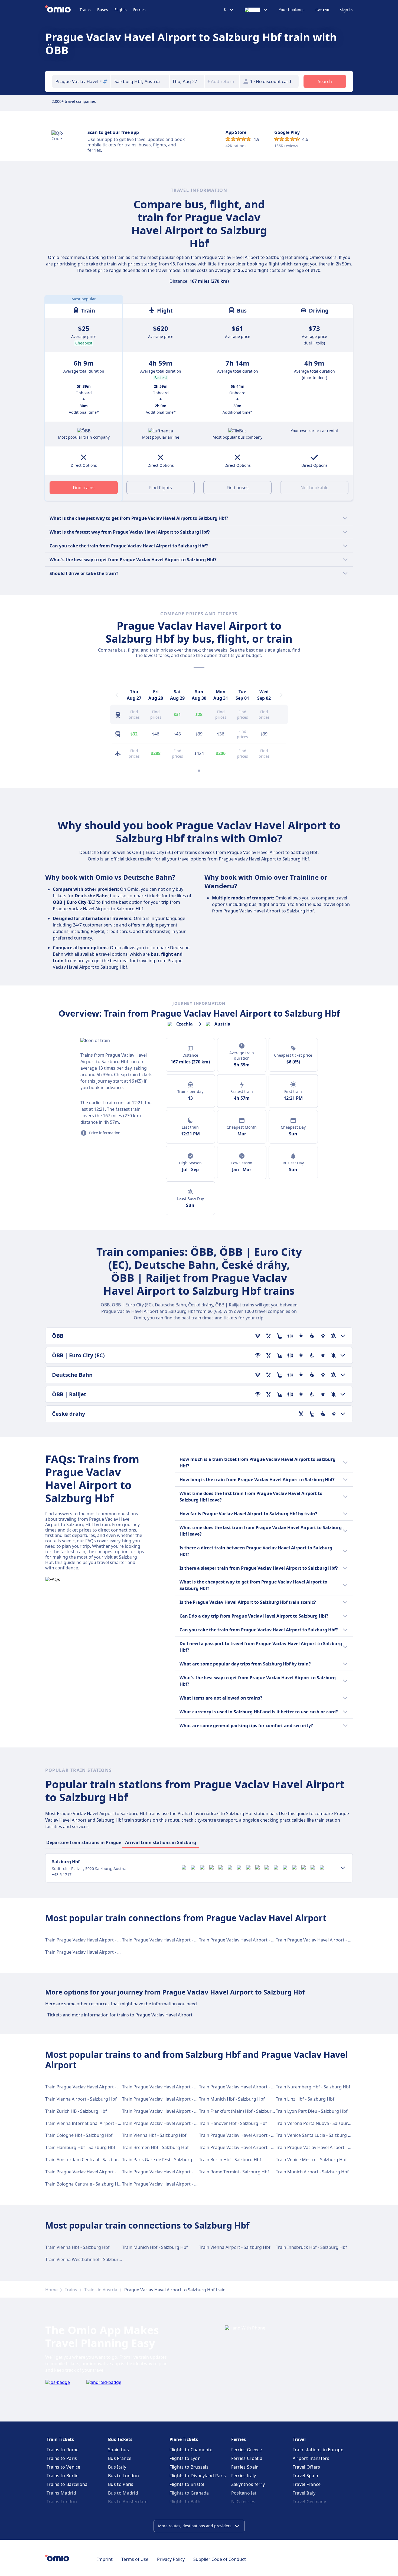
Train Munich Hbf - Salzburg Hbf (232, 2099)
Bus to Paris (121, 2484)
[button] (187, 81)
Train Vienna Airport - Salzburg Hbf (81, 2099)
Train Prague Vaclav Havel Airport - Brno (163, 1940)
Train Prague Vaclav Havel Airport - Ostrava (320, 1940)
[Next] (281, 695)
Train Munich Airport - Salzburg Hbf (312, 2172)
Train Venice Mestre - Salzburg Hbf (311, 2160)
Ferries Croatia (247, 2458)
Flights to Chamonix (191, 2450)
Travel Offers (306, 2467)
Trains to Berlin (63, 2476)
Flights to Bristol (187, 2484)
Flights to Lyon (185, 2458)
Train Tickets (60, 2439)
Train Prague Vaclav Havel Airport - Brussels (167, 2099)
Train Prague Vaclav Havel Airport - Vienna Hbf (246, 1940)
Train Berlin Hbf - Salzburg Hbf (230, 2160)
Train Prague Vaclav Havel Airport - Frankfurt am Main (177, 2087)
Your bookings (292, 10)
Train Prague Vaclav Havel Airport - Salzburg (90, 2172)
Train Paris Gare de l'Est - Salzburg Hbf (162, 2160)
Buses (103, 10)
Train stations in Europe (318, 2450)
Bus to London (123, 2476)
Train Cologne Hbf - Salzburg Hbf (79, 2135)
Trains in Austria (101, 2290)
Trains (85, 10)
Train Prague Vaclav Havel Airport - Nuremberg (324, 2147)
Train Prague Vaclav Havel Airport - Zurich (242, 2147)
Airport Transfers (311, 2458)
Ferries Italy (244, 2476)
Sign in (346, 10)
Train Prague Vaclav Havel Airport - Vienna (88, 1952)
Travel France (307, 2484)
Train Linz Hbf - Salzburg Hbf (305, 2099)
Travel (299, 2439)
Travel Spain (306, 2476)
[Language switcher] (256, 10)
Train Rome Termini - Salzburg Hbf (234, 2172)
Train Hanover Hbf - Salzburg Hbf (233, 2123)
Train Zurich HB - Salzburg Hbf (76, 2111)
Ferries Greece (247, 2450)
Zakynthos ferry (248, 2484)
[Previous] (117, 695)
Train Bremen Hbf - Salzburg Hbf (155, 2147)
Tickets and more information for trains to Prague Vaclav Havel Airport (120, 2015)
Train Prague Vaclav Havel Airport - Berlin (87, 2087)
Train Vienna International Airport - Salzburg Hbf (95, 2123)
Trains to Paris (62, 2458)
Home (51, 2290)
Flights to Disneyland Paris (198, 2476)
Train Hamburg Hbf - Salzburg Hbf (80, 2147)
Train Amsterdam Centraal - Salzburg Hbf (87, 2160)
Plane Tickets (184, 2439)
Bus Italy (117, 2467)
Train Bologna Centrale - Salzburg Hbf (84, 2184)
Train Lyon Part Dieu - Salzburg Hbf (312, 2111)
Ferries (139, 10)
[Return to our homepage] (62, 10)
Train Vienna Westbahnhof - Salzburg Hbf (88, 2259)
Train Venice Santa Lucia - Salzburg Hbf (316, 2135)
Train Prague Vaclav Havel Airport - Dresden (90, 1940)
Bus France (120, 2458)
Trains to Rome (63, 2450)
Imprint (105, 2559)
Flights (121, 10)
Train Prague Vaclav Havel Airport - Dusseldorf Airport (177, 2111)
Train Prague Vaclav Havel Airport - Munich (166, 2172)
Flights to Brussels (189, 2467)
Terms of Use (135, 2559)
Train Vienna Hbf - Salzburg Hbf (154, 2135)
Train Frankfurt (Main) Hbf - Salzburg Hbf (241, 2111)
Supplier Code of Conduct (220, 2559)
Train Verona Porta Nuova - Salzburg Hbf (318, 2123)
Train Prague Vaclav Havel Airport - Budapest (168, 2184)
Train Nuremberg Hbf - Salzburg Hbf (313, 2087)
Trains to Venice (63, 2467)
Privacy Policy (171, 2559)
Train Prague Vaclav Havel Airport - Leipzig (242, 2087)
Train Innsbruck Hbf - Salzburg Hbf (311, 2247)
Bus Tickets (120, 2439)
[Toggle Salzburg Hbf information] (343, 1868)
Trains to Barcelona (67, 2484)
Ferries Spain (245, 2467)
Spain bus (118, 2450)
